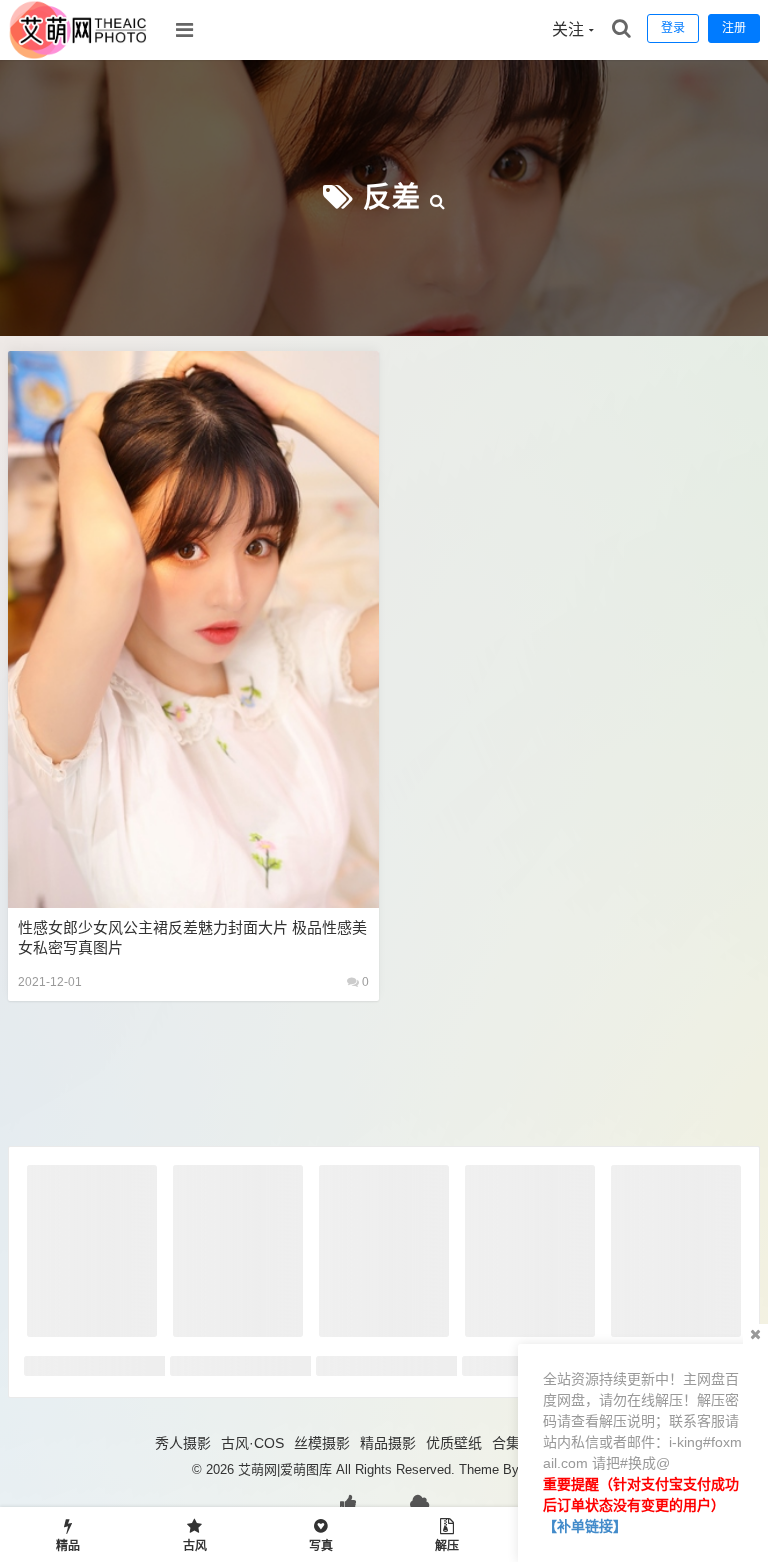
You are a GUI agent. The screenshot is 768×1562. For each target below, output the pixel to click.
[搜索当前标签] (438, 197)
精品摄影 (388, 1443)
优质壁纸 (454, 1443)
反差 (392, 197)
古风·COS (252, 1443)
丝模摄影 (322, 1443)
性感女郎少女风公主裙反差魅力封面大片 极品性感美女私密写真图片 (192, 937)
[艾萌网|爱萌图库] (79, 55)
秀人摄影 (183, 1443)
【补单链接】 (585, 1526)
